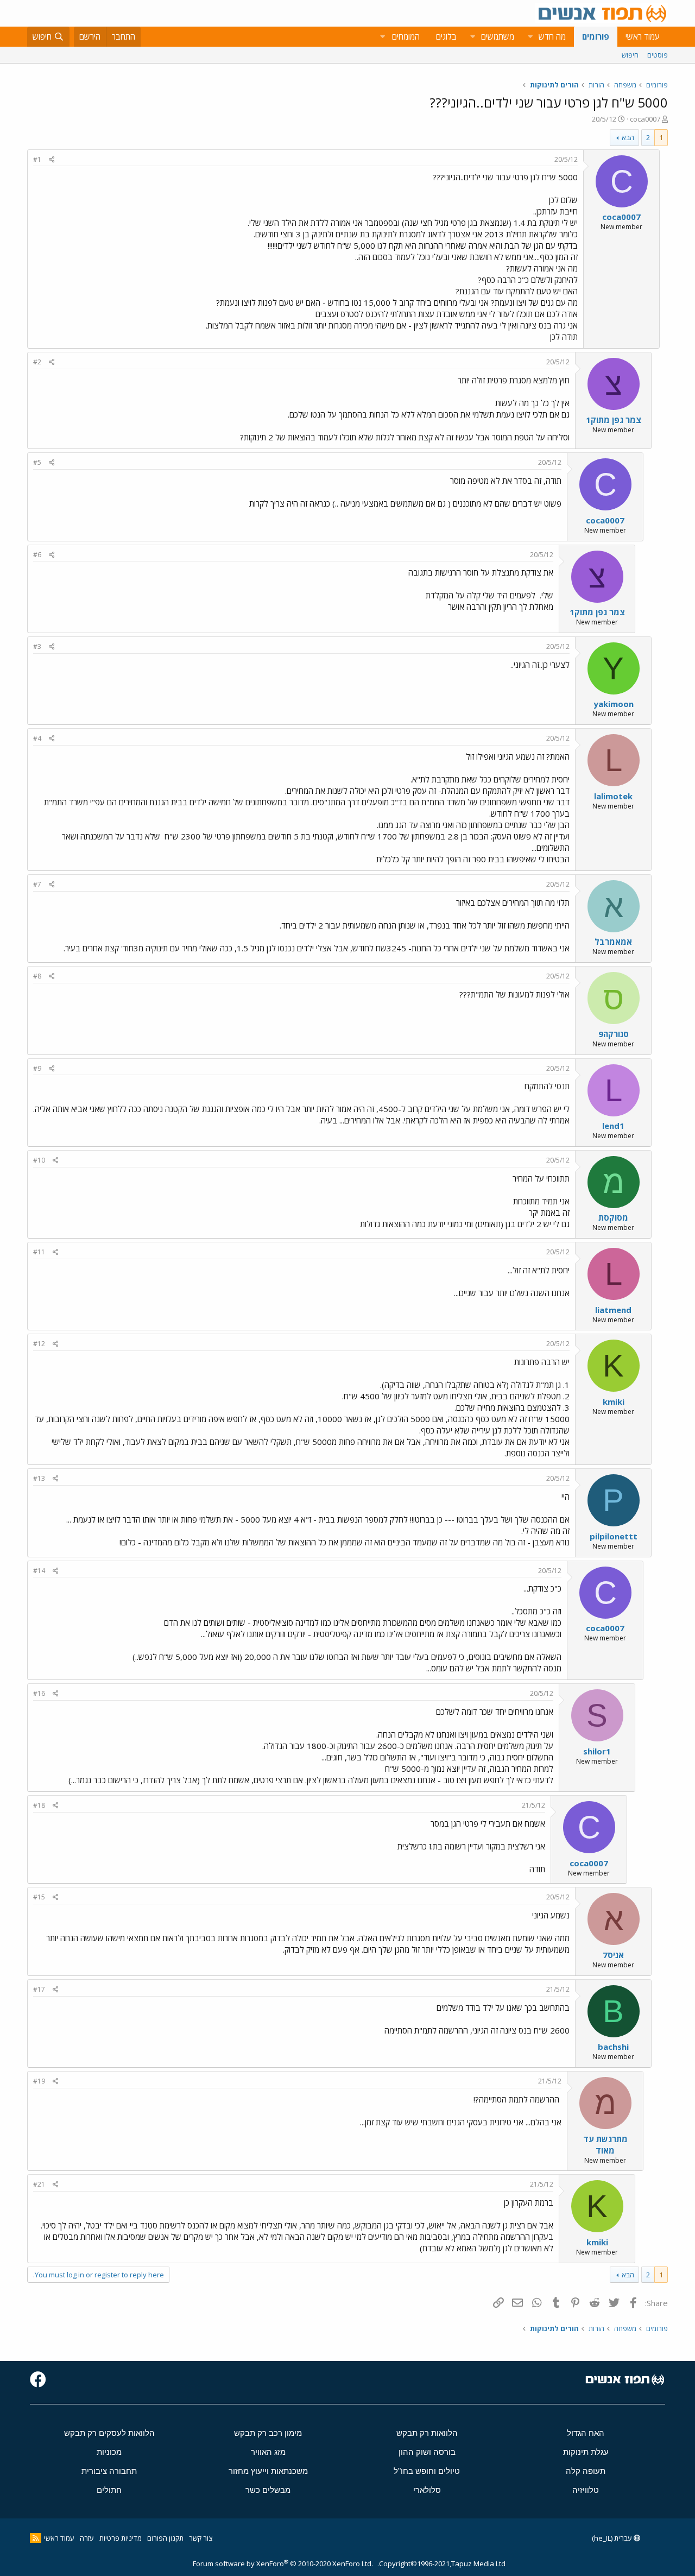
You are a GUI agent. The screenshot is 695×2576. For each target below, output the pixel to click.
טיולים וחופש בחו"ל (427, 2471)
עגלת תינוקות (586, 2452)
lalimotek (613, 796)
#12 (39, 1344)
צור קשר (201, 2538)
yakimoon (614, 704)
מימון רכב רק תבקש (268, 2433)
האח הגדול (586, 2433)
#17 (39, 1989)
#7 (37, 884)
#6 (37, 555)
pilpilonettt (614, 1536)
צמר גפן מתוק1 (614, 420)
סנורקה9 (614, 1034)
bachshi (613, 2047)
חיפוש (630, 55)
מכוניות (109, 2452)
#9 (37, 1068)
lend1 (613, 1126)
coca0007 (645, 119)
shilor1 (597, 1751)
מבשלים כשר (268, 2490)
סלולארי (427, 2490)
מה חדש (552, 36)
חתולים (109, 2490)
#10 (39, 1160)
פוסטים (658, 55)
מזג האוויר (268, 2452)
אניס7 (613, 1955)
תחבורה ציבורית (109, 2471)
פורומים (596, 36)
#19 (39, 2081)
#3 (37, 646)
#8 (37, 976)
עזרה (87, 2538)
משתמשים (498, 36)
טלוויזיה (586, 2490)
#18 (39, 1805)
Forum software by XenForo (283, 2564)
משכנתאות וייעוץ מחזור (268, 2471)
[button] (530, 37)
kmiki (614, 1401)
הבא (628, 137)
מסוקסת (613, 1217)
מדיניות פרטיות (121, 2538)
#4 (37, 738)
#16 (39, 1693)
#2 (37, 362)
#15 (39, 1897)
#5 (37, 462)
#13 (39, 1478)
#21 (39, 2184)
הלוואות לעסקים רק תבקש (109, 2433)
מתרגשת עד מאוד (605, 2145)
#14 (39, 1571)
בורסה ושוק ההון (427, 2452)
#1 (37, 159)
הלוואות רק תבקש (427, 2433)
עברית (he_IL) (613, 2538)
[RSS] (36, 2538)
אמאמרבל (613, 942)
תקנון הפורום (165, 2538)
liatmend (613, 1310)
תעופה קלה (586, 2471)
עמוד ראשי (643, 36)
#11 (39, 1252)
